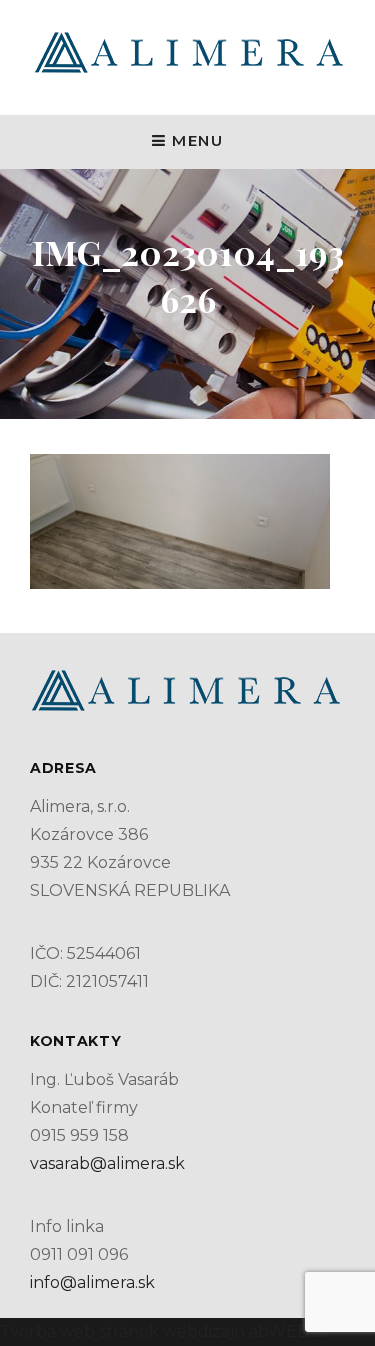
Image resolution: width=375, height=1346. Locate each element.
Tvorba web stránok (79, 1331)
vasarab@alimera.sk (107, 1163)
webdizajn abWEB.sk (244, 1331)
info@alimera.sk (92, 1282)
